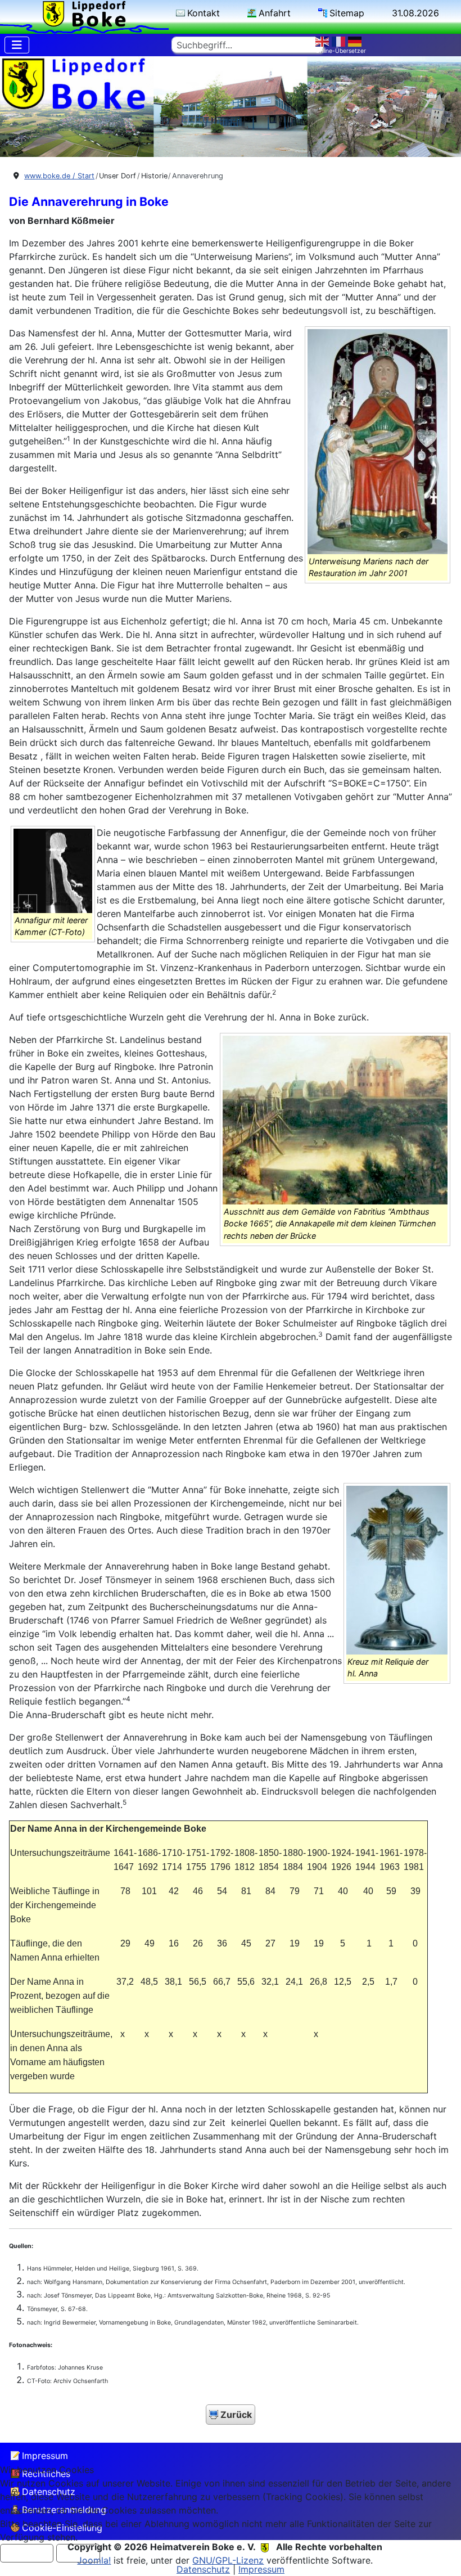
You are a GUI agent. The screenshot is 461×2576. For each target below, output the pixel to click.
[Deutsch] (356, 41)
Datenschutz (203, 2569)
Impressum (45, 2456)
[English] (324, 41)
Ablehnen (78, 2553)
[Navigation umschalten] (17, 45)
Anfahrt (275, 13)
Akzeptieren (27, 2553)
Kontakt (204, 13)
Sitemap (347, 13)
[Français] (340, 41)
